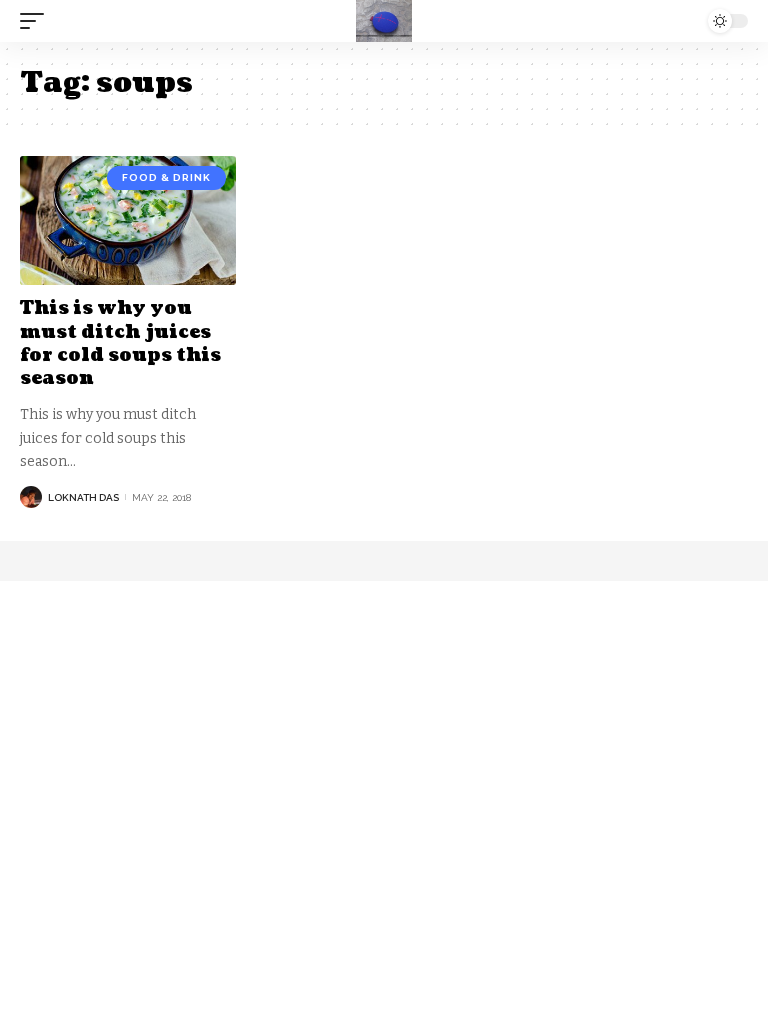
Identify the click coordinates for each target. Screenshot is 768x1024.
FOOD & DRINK (166, 177)
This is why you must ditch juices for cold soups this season (120, 343)
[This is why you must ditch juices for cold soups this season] (128, 221)
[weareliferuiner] (384, 21)
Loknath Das (83, 497)
